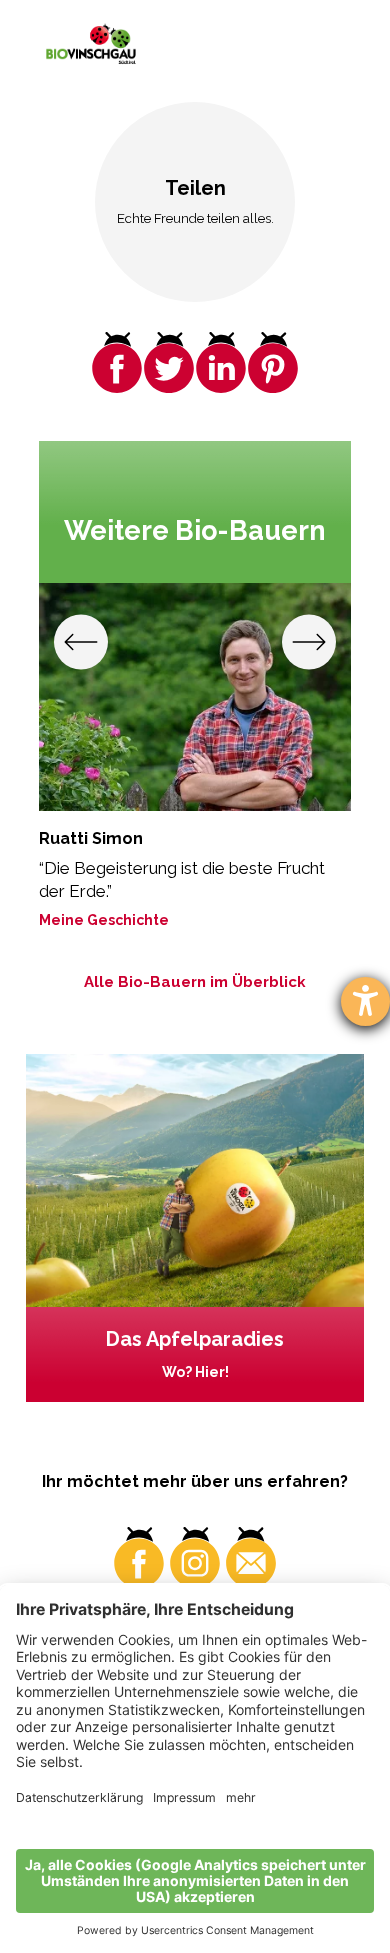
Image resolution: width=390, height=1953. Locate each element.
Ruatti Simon (91, 838)
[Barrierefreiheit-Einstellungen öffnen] (365, 1001)
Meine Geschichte (104, 920)
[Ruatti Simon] (195, 697)
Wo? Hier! (195, 1372)
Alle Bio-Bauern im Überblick (195, 982)
